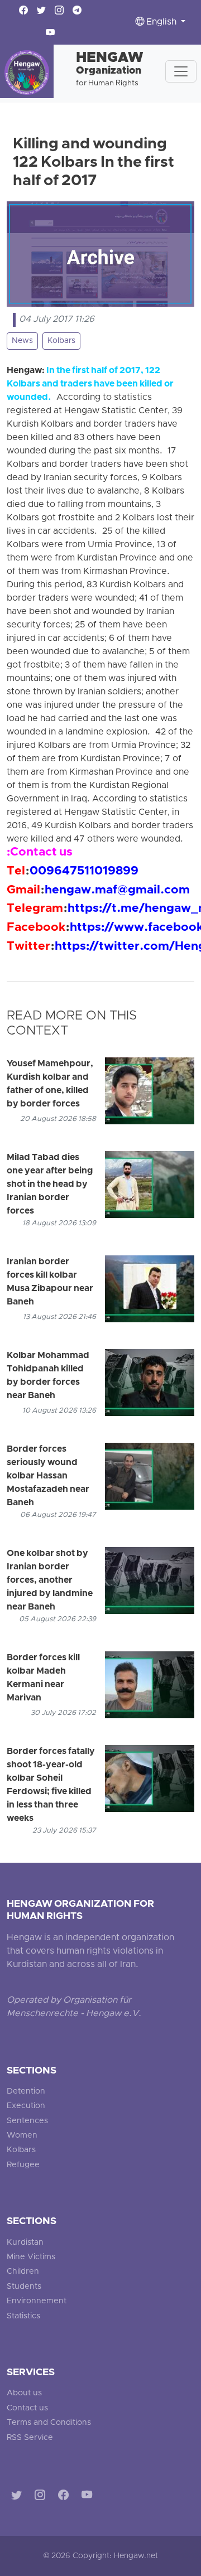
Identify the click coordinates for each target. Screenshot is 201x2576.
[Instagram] (42, 2497)
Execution (26, 2106)
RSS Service (30, 2438)
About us (24, 2393)
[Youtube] (89, 2497)
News (22, 341)
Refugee (23, 2165)
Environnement (37, 2301)
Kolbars (61, 341)
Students (24, 2287)
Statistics (23, 2316)
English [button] (161, 22)
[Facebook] (66, 2497)
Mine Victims (31, 2257)
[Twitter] (19, 2497)
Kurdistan (25, 2243)
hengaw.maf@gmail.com (117, 891)
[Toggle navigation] (181, 71)
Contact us (27, 2408)
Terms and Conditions (49, 2423)
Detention (26, 2092)
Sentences (27, 2121)
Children (23, 2272)
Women (22, 2136)
